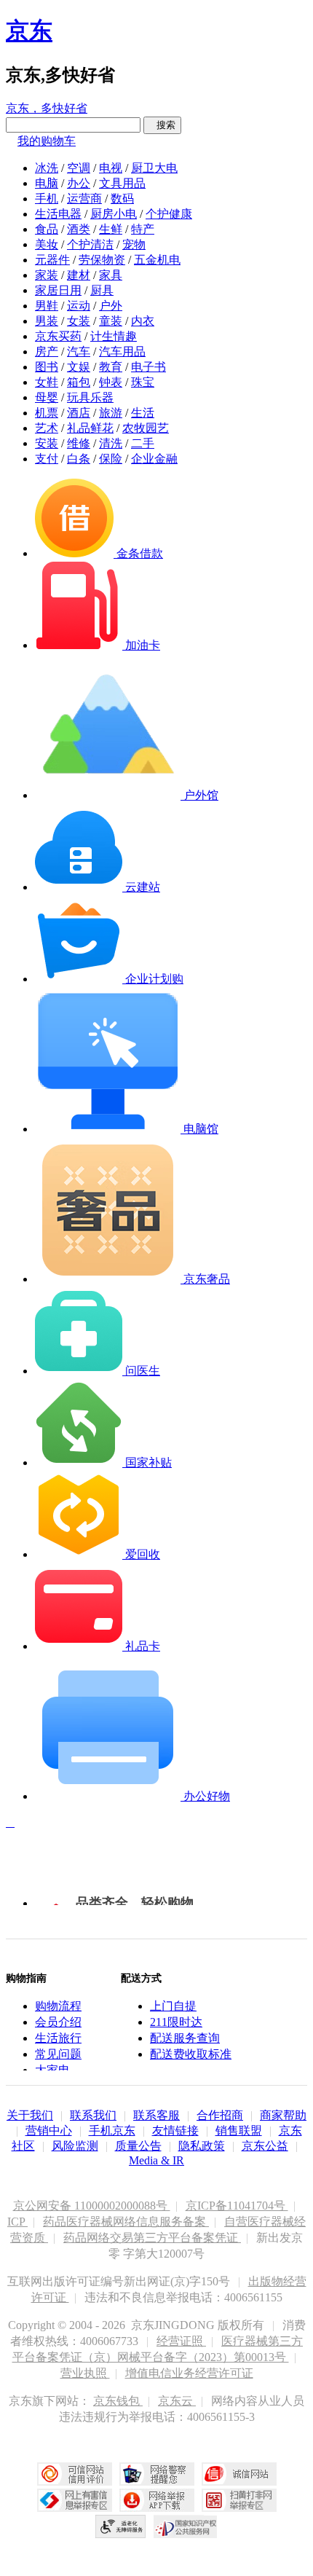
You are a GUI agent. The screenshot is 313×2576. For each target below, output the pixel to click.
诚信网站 (239, 2474)
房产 (47, 352)
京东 (29, 31)
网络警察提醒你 (157, 2474)
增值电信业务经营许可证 (189, 2373)
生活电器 (58, 214)
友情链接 (175, 2131)
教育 (111, 367)
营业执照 (85, 2373)
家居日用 (58, 290)
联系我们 (93, 2115)
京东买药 (58, 336)
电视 (111, 168)
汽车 (79, 352)
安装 (47, 443)
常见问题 (58, 2054)
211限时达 (176, 2022)
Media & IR (156, 2160)
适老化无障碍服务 (121, 2526)
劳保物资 (102, 260)
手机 (47, 199)
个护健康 (169, 214)
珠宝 (143, 382)
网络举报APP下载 (157, 2500)
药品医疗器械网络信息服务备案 (126, 2222)
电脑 (47, 183)
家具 (111, 275)
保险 (111, 459)
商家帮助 (283, 2115)
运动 (79, 306)
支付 (47, 459)
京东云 (177, 2401)
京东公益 (265, 2146)
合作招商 (220, 2115)
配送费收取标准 (191, 2054)
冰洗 (47, 168)
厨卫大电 (154, 168)
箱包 (79, 382)
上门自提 (173, 2006)
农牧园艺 (146, 428)
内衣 (143, 321)
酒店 (79, 413)
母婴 (47, 397)
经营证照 (181, 2341)
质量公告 (138, 2146)
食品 (47, 229)
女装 (79, 321)
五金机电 (157, 260)
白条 (79, 459)
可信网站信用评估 (75, 2474)
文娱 (79, 367)
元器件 (52, 260)
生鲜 (111, 229)
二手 (143, 443)
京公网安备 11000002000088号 (92, 2206)
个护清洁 (90, 244)
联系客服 (156, 2115)
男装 (47, 321)
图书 (47, 367)
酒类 (79, 229)
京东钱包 (118, 2401)
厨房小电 (114, 214)
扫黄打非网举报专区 (239, 2500)
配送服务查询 (185, 2038)
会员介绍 (58, 2022)
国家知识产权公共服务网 (186, 2526)
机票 (47, 413)
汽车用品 (122, 352)
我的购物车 (47, 141)
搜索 (162, 125)
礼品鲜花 (90, 428)
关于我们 (30, 2115)
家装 (47, 275)
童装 (111, 321)
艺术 (47, 428)
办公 (79, 183)
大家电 (52, 2070)
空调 (79, 168)
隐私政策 (202, 2146)
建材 (79, 275)
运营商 (84, 199)
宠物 (134, 244)
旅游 (111, 413)
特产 (143, 229)
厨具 (102, 290)
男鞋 (47, 306)
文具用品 (122, 183)
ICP (17, 2222)
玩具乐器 (90, 397)
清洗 (111, 443)
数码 (122, 199)
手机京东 (112, 2131)
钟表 (111, 382)
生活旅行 (58, 2038)
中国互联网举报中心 (75, 2500)
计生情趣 (114, 336)
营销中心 (49, 2131)
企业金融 (154, 459)
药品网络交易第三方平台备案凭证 (152, 2238)
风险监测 (75, 2146)
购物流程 (58, 2006)
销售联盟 (239, 2131)
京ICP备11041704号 (237, 2206)
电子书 (148, 367)
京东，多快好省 (47, 108)
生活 (143, 413)
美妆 (47, 244)
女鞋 (47, 382)
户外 (111, 306)
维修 (79, 443)
